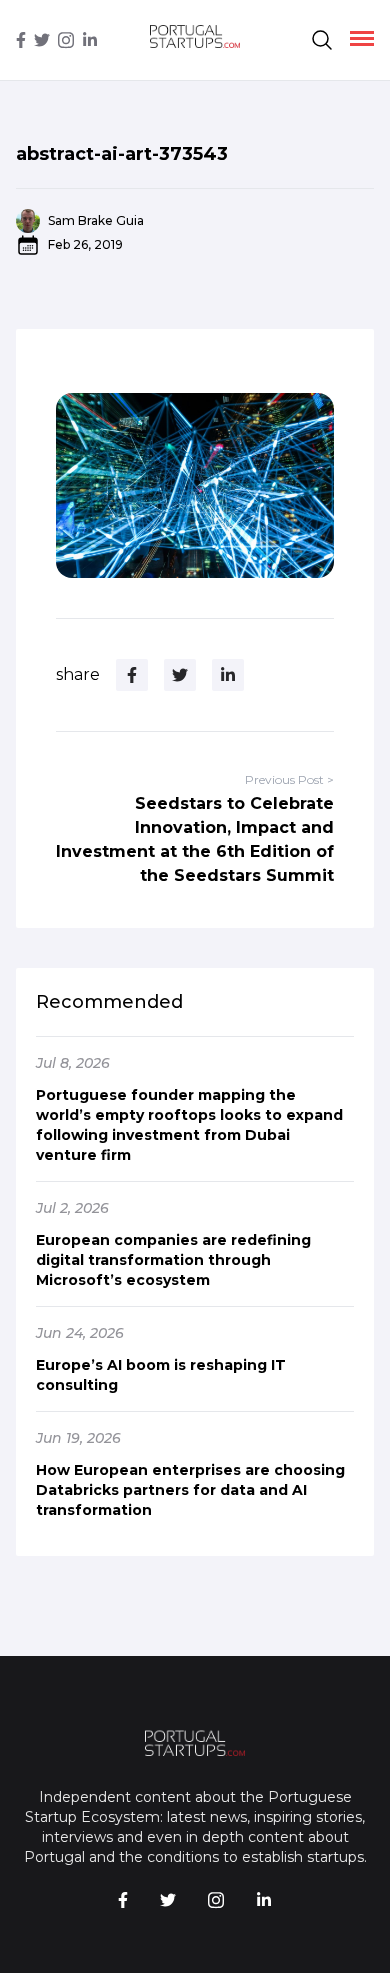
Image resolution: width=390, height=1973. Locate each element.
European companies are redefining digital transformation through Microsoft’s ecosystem (173, 1260)
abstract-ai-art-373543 (122, 154)
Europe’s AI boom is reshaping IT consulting (161, 1375)
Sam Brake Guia (96, 220)
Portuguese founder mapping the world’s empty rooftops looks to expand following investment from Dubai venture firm (189, 1125)
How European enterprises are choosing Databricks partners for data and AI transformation (190, 1490)
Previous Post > (289, 779)
